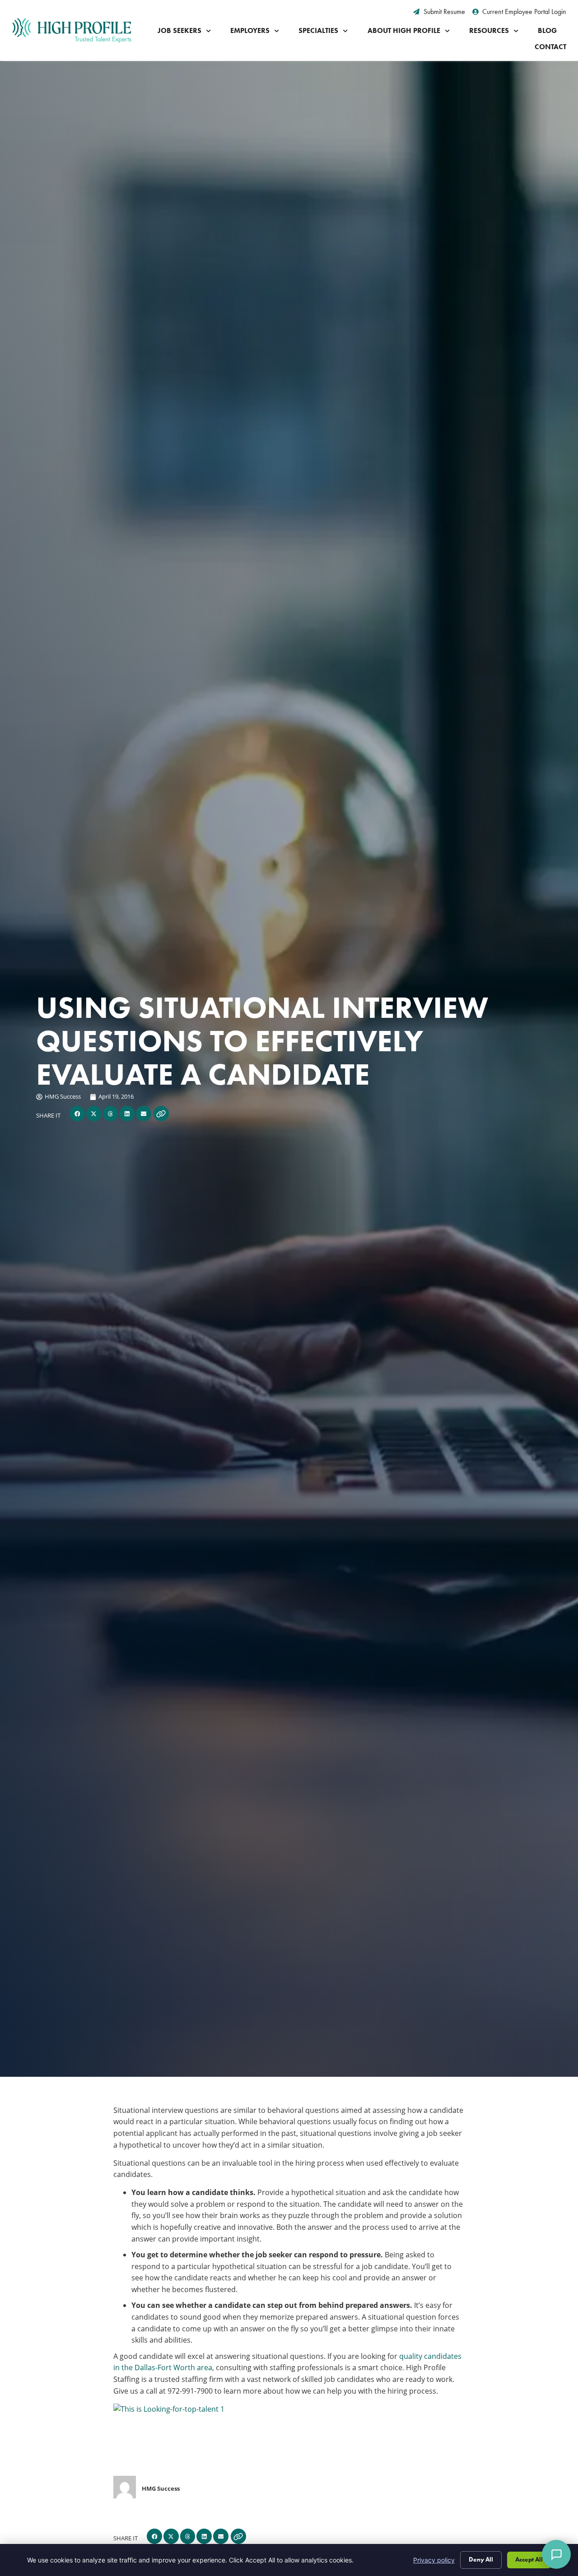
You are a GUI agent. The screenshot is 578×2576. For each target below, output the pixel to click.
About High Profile (404, 30)
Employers (250, 30)
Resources (489, 30)
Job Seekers (179, 30)
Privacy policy (434, 2560)
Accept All (529, 2560)
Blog (547, 30)
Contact (550, 47)
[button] (77, 1114)
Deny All (481, 2560)
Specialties (318, 30)
